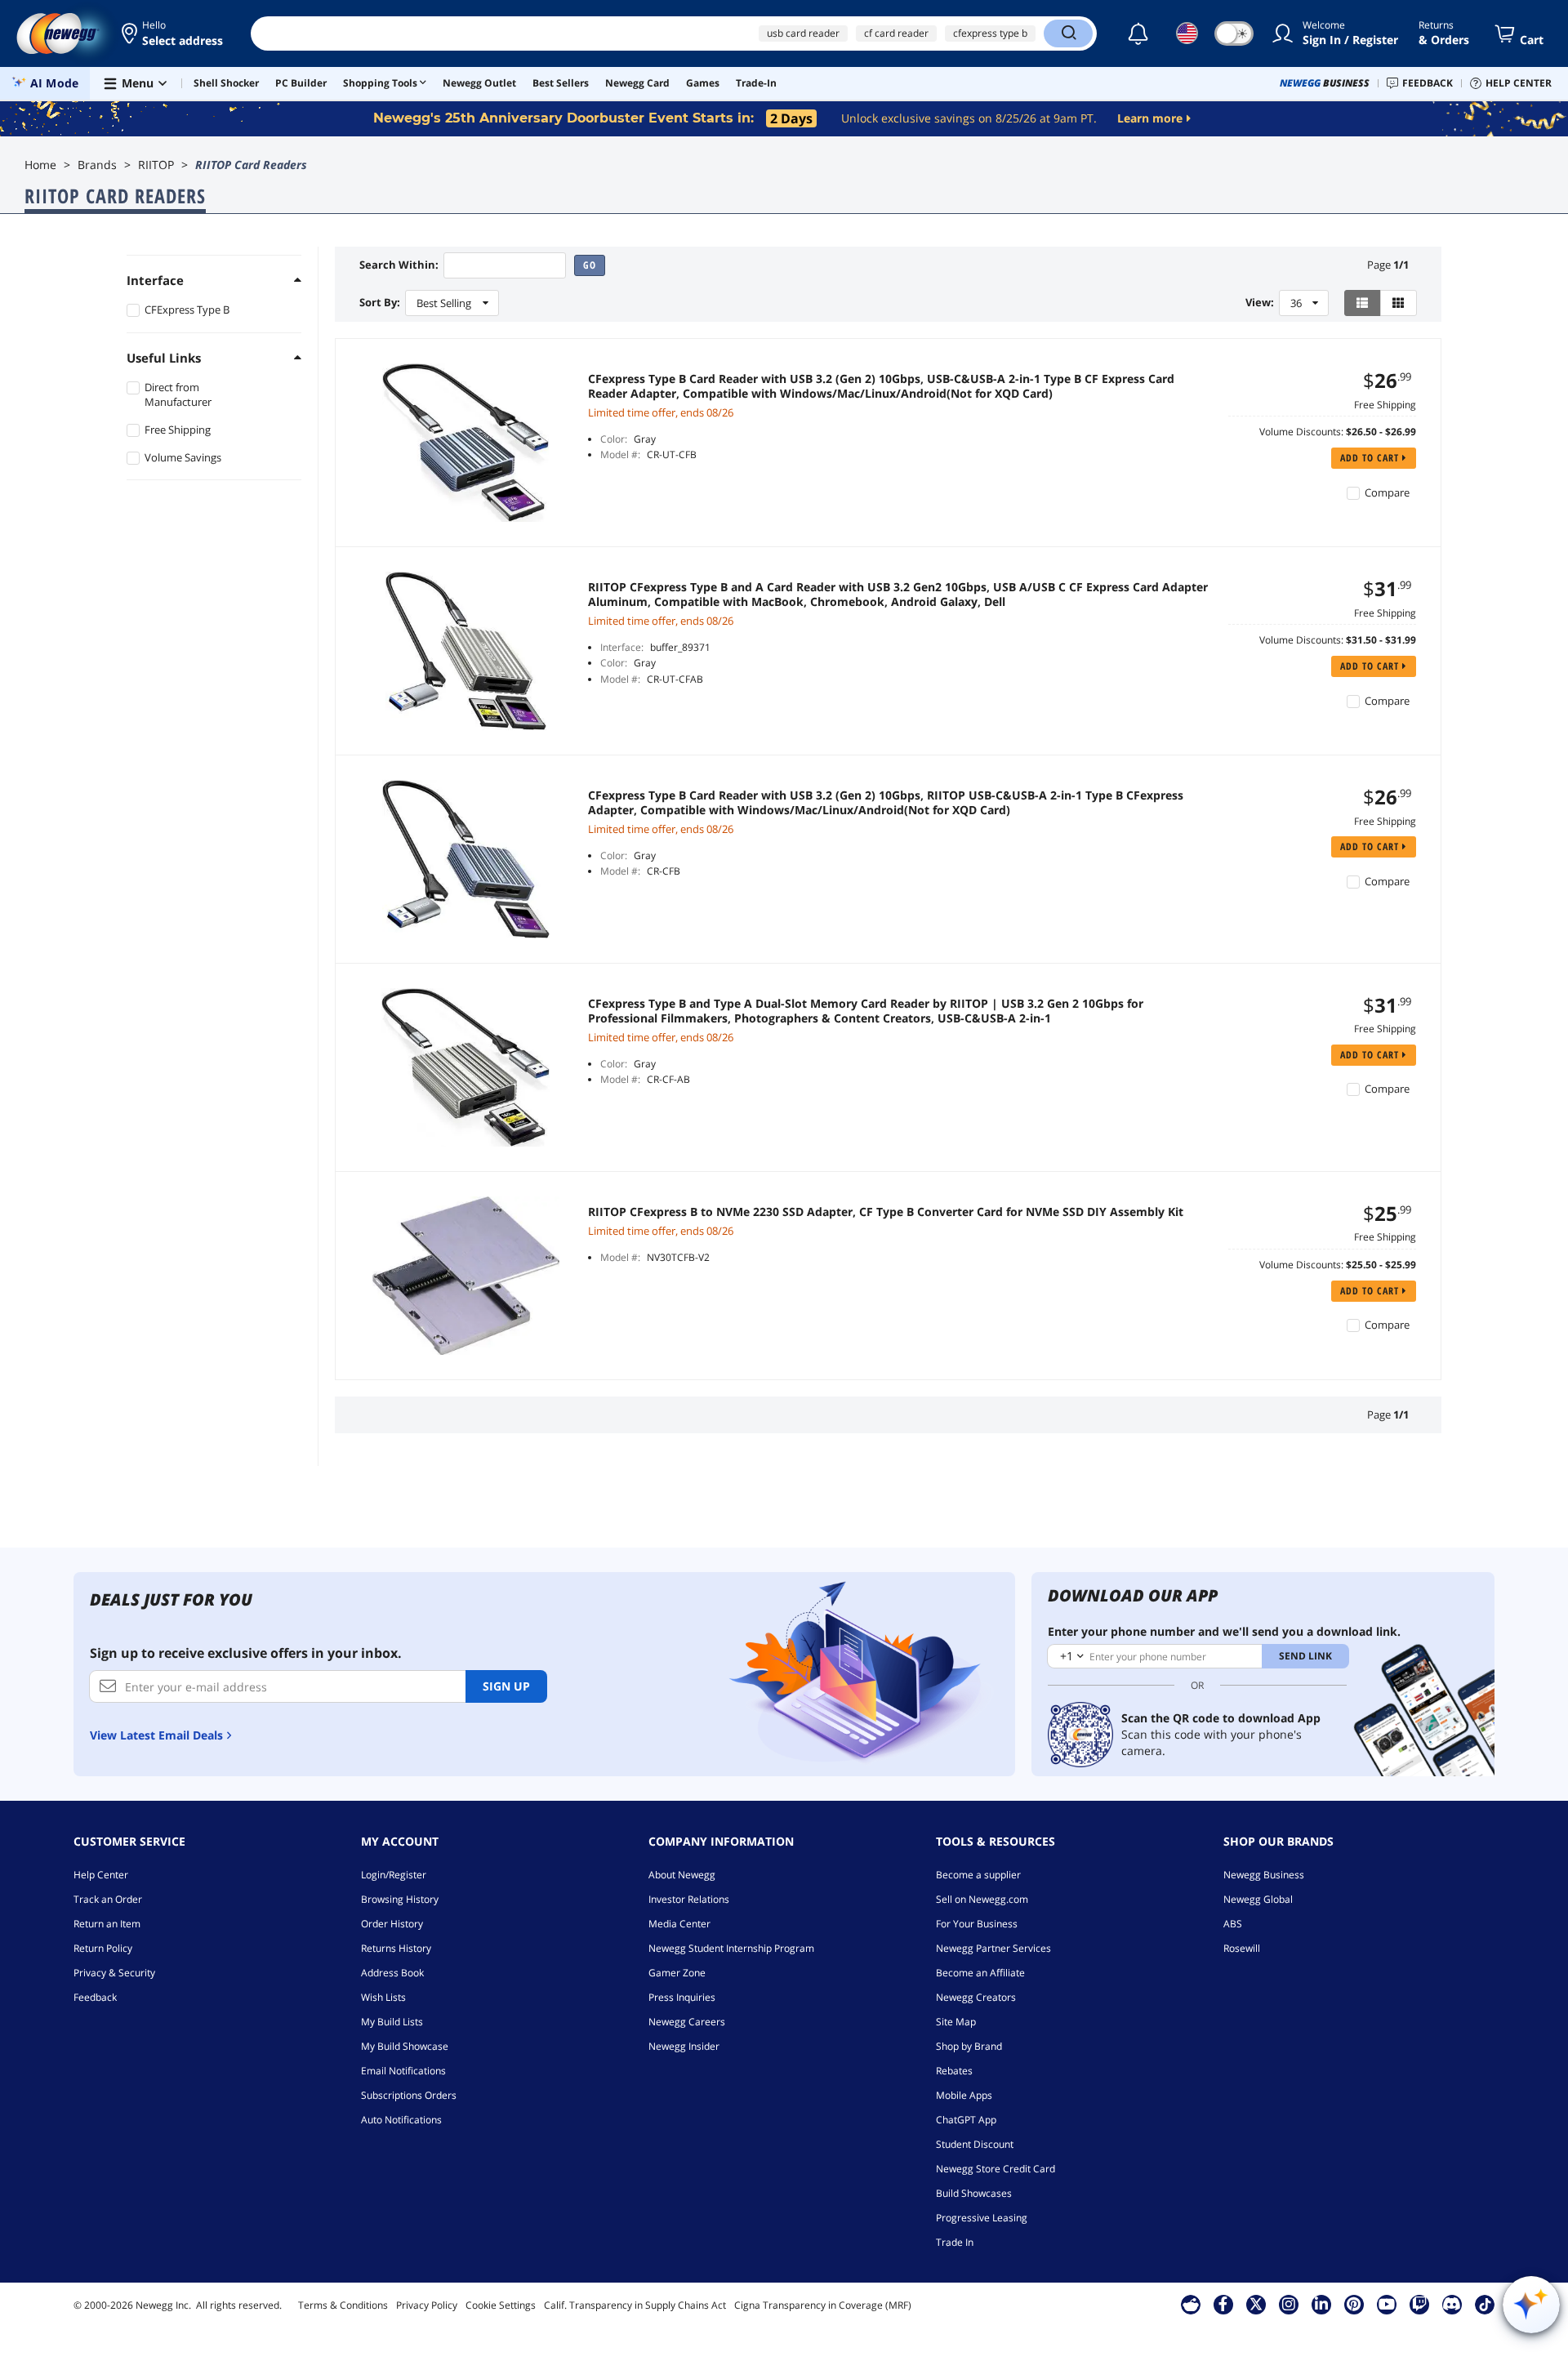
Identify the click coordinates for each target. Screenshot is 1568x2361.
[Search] (1068, 33)
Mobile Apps (964, 2095)
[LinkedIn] (1321, 2304)
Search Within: (399, 265)
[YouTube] (1387, 2304)
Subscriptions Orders (409, 2095)
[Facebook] (1223, 2304)
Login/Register (394, 1875)
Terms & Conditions (343, 2305)
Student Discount (975, 2144)
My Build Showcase (405, 2046)
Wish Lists (383, 1997)
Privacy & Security (114, 1973)
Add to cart (1371, 458)
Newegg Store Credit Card (996, 2169)
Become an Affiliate (980, 1973)
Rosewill (1242, 1948)
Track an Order (108, 1899)
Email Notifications (403, 2071)
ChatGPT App (966, 2120)
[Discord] (1452, 2304)
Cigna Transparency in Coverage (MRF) (823, 2305)
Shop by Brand (969, 2046)
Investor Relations (689, 1899)
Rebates (954, 2071)
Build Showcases (974, 2193)
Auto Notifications (401, 2120)
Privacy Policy (427, 2305)
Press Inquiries (682, 1997)
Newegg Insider (684, 2046)
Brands (97, 165)
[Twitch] (1419, 2304)
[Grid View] (1399, 303)
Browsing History (400, 1899)
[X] (1256, 2304)
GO (590, 265)
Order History (392, 1924)
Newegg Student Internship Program (731, 1948)
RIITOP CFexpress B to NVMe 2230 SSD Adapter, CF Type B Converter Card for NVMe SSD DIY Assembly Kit (886, 1212)
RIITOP (156, 165)
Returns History (396, 1948)
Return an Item (107, 1924)
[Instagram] (1289, 2304)
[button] (174, 33)
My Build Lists (392, 2022)
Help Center (101, 1875)
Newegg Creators (976, 1997)
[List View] (1363, 303)
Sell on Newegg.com (982, 1899)
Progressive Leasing (982, 2218)
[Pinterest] (1354, 2304)
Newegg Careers (687, 2022)
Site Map (956, 2022)
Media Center (679, 1924)
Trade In (955, 2242)
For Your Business (977, 1924)
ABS (1233, 1924)
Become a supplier (978, 1875)
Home (40, 165)
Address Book (392, 1973)
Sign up (506, 1686)
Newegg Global (1258, 1899)
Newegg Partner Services (993, 1948)
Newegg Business (1264, 1875)
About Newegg (682, 1875)
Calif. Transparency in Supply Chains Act (635, 2305)
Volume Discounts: (1301, 432)
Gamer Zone (677, 1973)
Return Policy (103, 1948)
